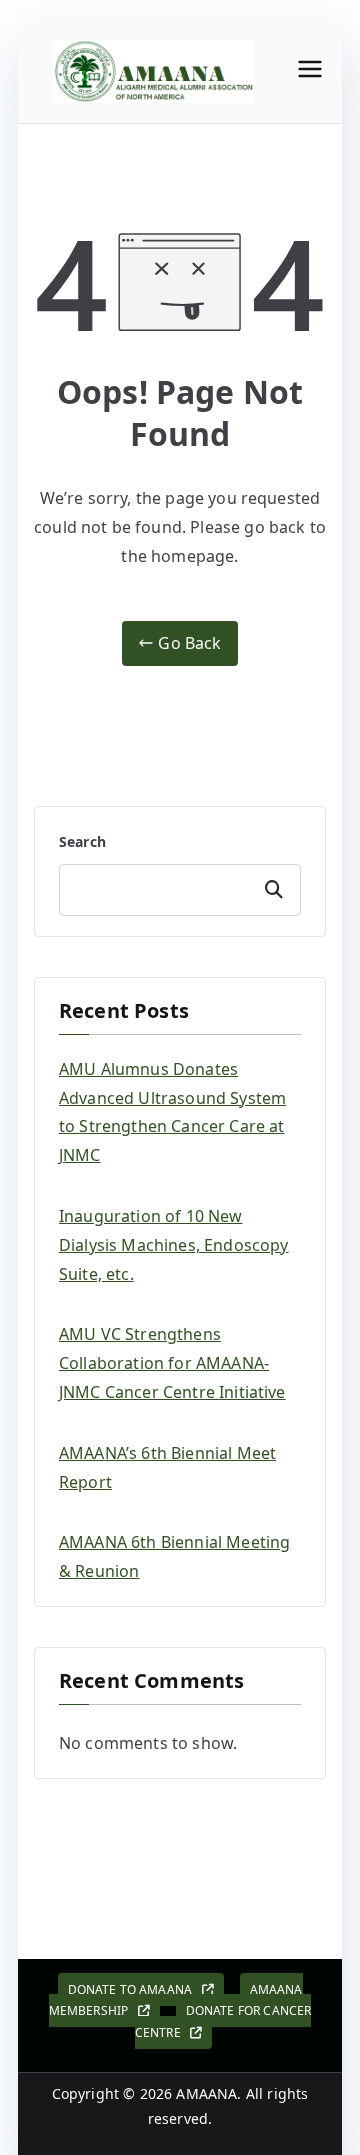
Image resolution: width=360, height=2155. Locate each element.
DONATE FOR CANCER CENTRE (223, 2021)
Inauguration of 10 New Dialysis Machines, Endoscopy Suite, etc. (173, 1245)
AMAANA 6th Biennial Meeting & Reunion (174, 1556)
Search (82, 841)
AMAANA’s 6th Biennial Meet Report (167, 1467)
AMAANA (206, 2093)
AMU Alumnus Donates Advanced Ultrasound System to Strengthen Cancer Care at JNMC (172, 1112)
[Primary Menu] (310, 71)
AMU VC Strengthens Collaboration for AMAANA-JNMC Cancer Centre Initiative (172, 1363)
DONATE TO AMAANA (135, 1989)
